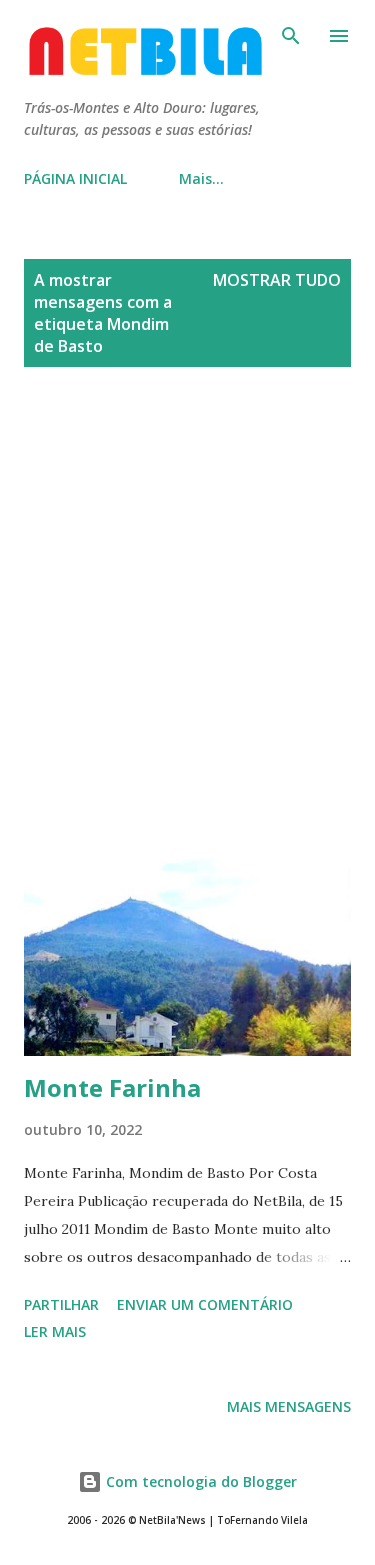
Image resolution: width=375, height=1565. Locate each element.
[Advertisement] (187, 602)
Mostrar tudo (277, 280)
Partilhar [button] (61, 1304)
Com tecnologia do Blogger (199, 1481)
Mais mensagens (289, 1406)
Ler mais (55, 1331)
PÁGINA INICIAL (75, 178)
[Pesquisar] (291, 36)
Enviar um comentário (205, 1304)
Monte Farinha (112, 1087)
